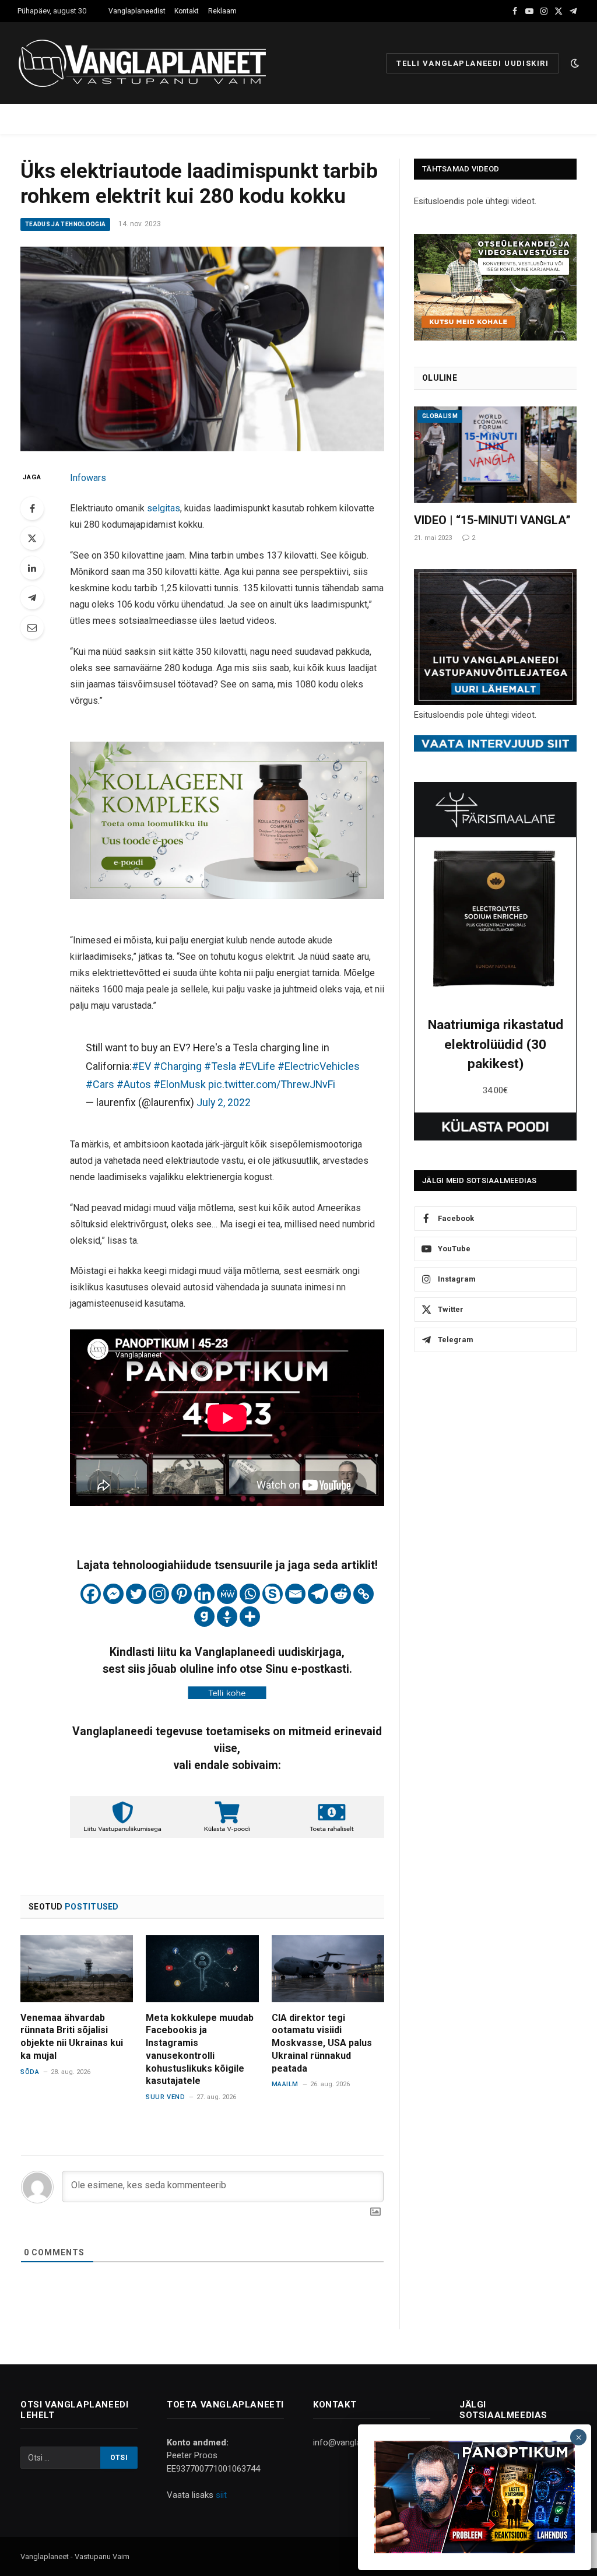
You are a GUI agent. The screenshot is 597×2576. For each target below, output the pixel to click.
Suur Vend (165, 2097)
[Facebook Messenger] (113, 1594)
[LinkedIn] (32, 568)
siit (221, 2495)
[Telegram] (32, 598)
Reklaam (222, 11)
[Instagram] (159, 1594)
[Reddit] (341, 1594)
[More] (250, 1617)
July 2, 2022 (224, 1102)
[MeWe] (227, 1594)
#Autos (134, 1084)
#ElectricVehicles (319, 1066)
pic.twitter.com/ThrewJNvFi (272, 1084)
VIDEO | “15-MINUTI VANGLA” (492, 520)
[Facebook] (32, 508)
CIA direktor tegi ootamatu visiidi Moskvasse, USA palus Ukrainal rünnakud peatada (322, 2043)
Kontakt (187, 11)
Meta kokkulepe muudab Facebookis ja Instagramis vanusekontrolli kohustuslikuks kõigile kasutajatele (200, 2049)
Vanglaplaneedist (137, 11)
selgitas (164, 508)
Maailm (285, 2084)
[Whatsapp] (250, 1594)
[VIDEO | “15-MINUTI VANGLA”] (495, 455)
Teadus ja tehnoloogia (65, 224)
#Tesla (220, 1066)
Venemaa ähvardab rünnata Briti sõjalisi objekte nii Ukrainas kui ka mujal (72, 2037)
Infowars (88, 478)
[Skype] (273, 1594)
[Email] (32, 627)
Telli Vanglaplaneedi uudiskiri (473, 63)
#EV (141, 1066)
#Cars (100, 1084)
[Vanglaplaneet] (147, 63)
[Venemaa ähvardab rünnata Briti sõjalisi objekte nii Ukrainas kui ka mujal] (77, 1969)
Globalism (440, 416)
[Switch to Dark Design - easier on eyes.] (574, 63)
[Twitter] (32, 538)
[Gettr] (227, 1617)
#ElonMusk (180, 1084)
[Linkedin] (204, 1594)
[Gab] (204, 1617)
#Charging (178, 1066)
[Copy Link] (364, 1594)
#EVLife (257, 1066)
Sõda (30, 2072)
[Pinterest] (182, 1594)
